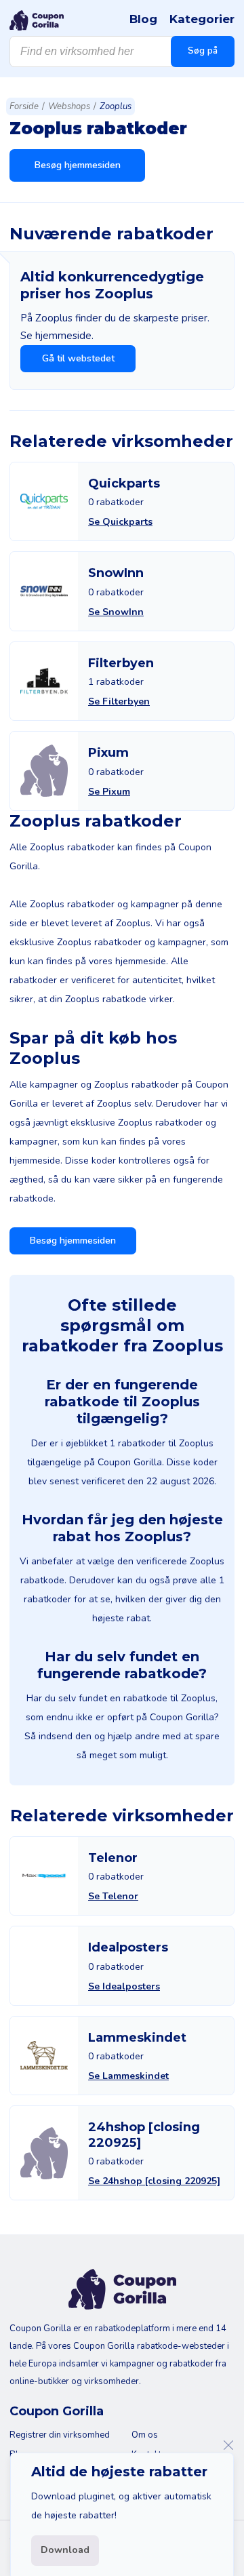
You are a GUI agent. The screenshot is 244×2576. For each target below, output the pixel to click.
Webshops (69, 106)
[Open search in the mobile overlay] (122, 52)
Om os (145, 2435)
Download (65, 2550)
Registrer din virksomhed (60, 2435)
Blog (143, 19)
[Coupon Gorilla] (37, 20)
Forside (24, 106)
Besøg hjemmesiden (78, 165)
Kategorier (202, 19)
